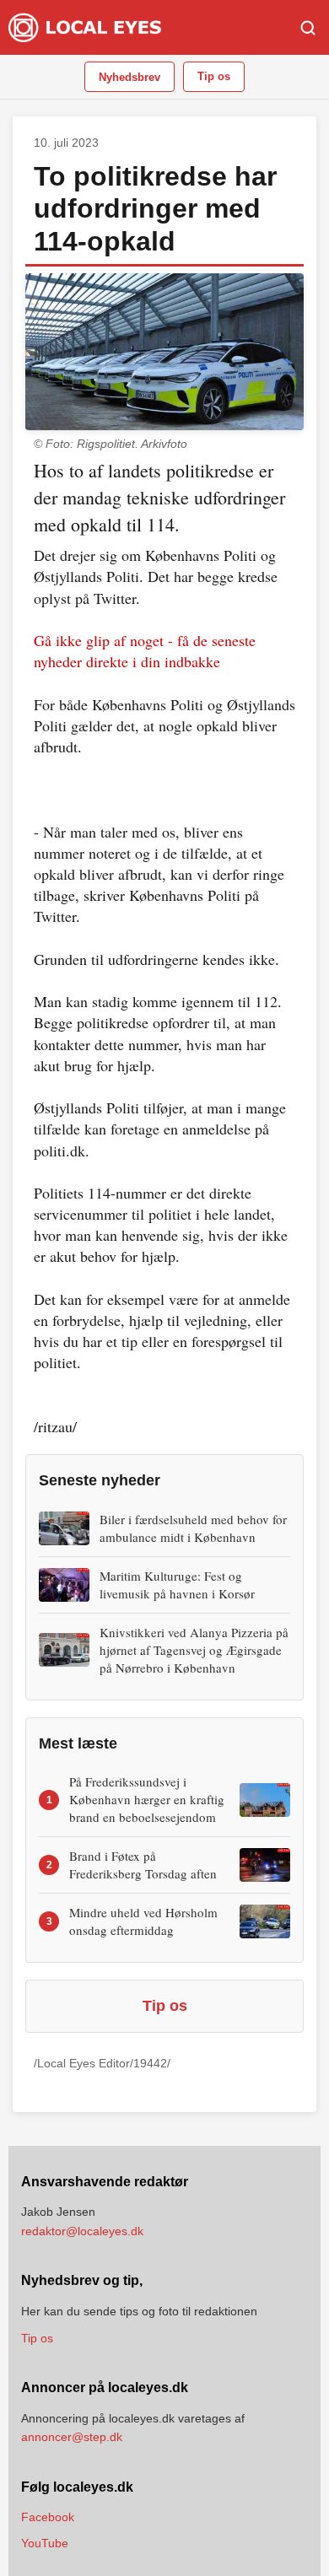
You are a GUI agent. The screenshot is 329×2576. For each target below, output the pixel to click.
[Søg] (308, 28)
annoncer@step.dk (72, 2437)
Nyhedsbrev (129, 77)
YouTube (45, 2543)
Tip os (214, 76)
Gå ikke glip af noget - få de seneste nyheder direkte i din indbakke (145, 651)
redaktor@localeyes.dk (82, 2231)
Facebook (48, 2517)
